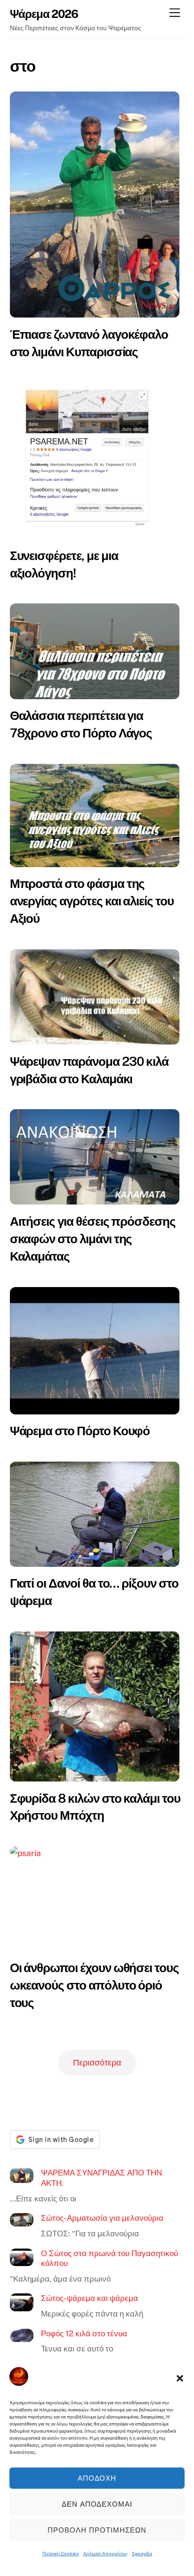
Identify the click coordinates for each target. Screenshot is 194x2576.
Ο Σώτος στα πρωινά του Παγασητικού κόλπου (109, 2258)
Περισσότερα (97, 2062)
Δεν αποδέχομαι (97, 2504)
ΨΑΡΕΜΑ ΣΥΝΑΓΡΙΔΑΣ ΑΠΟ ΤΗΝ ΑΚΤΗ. (101, 2178)
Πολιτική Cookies (61, 2553)
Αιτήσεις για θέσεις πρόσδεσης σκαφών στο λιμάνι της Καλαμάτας (93, 1239)
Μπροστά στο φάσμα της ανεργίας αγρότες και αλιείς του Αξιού (92, 901)
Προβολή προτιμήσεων (97, 2530)
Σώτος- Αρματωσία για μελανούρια (102, 2218)
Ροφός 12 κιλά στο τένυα (84, 2333)
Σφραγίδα (142, 2553)
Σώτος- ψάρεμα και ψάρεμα (89, 2298)
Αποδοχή (97, 2478)
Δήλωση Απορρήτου (105, 2553)
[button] (180, 2378)
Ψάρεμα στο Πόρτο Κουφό (80, 1431)
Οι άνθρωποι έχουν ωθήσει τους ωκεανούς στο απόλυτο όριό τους (94, 1985)
